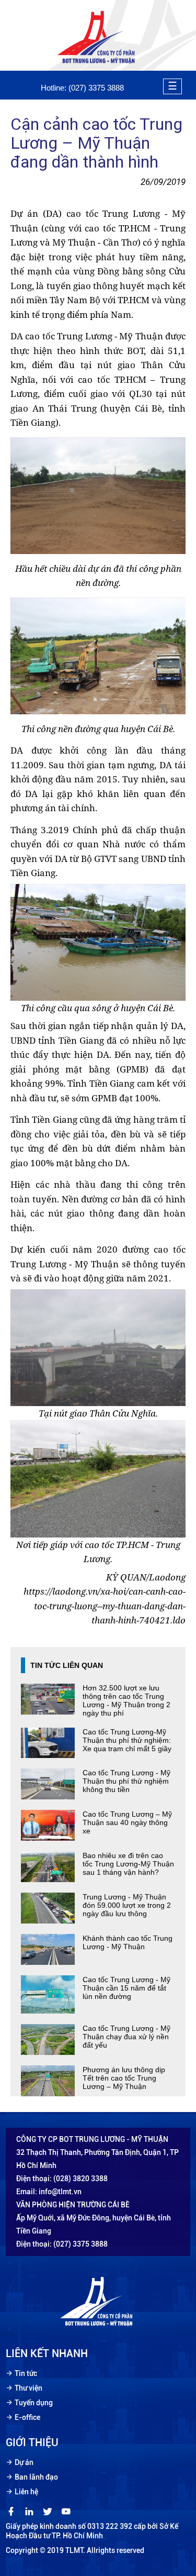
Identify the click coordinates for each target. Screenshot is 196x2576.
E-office (27, 2417)
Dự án (24, 2462)
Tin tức (26, 2373)
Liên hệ (26, 2492)
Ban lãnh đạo (36, 2477)
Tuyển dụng (34, 2403)
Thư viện (28, 2388)
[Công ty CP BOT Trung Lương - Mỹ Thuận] (98, 63)
